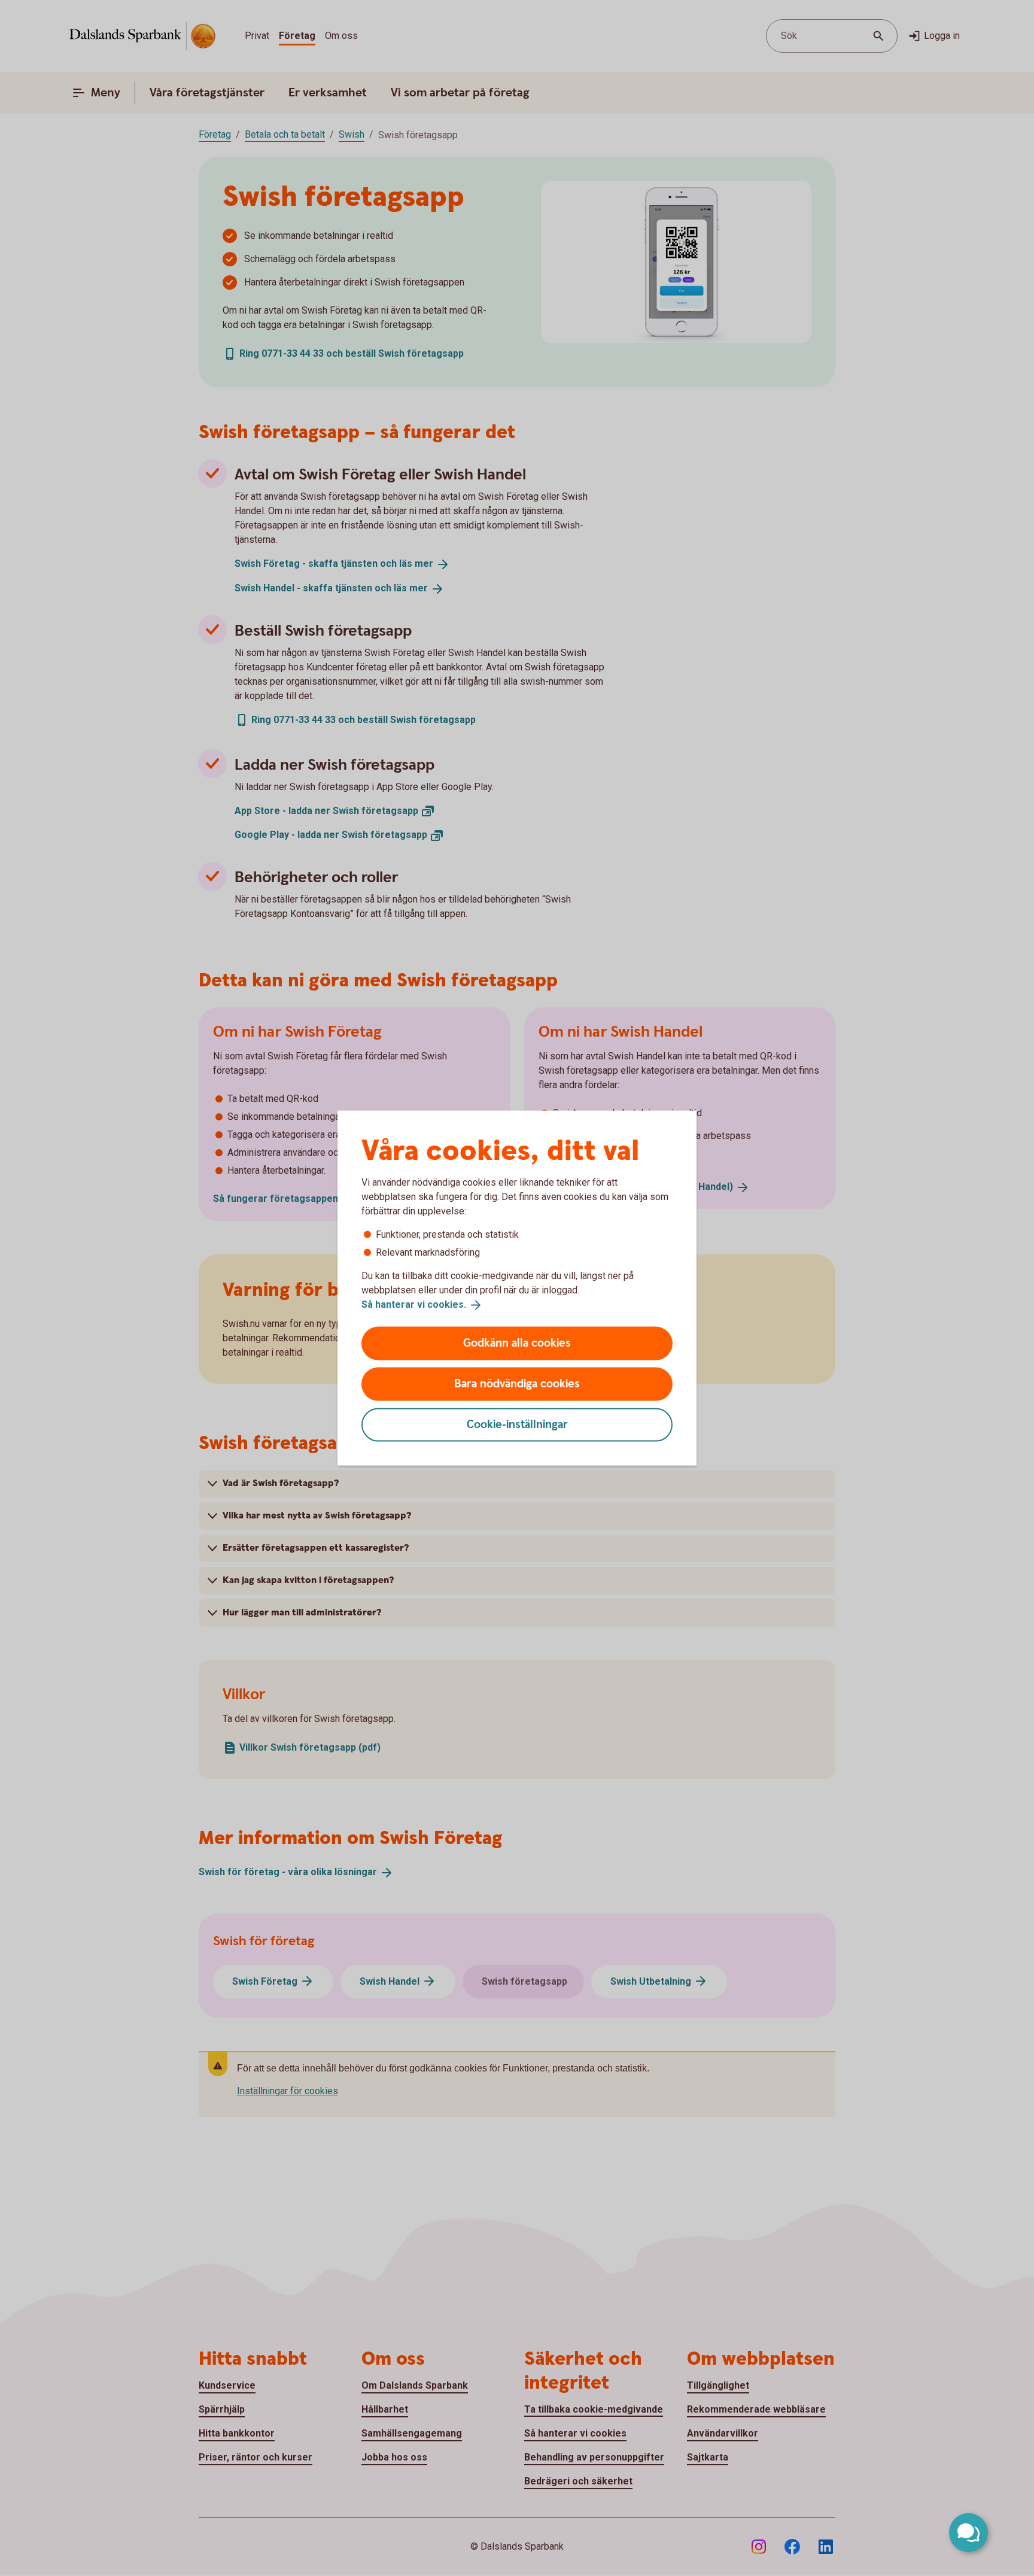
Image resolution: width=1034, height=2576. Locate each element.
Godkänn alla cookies (517, 1343)
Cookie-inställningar (517, 1424)
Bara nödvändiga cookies (517, 1383)
